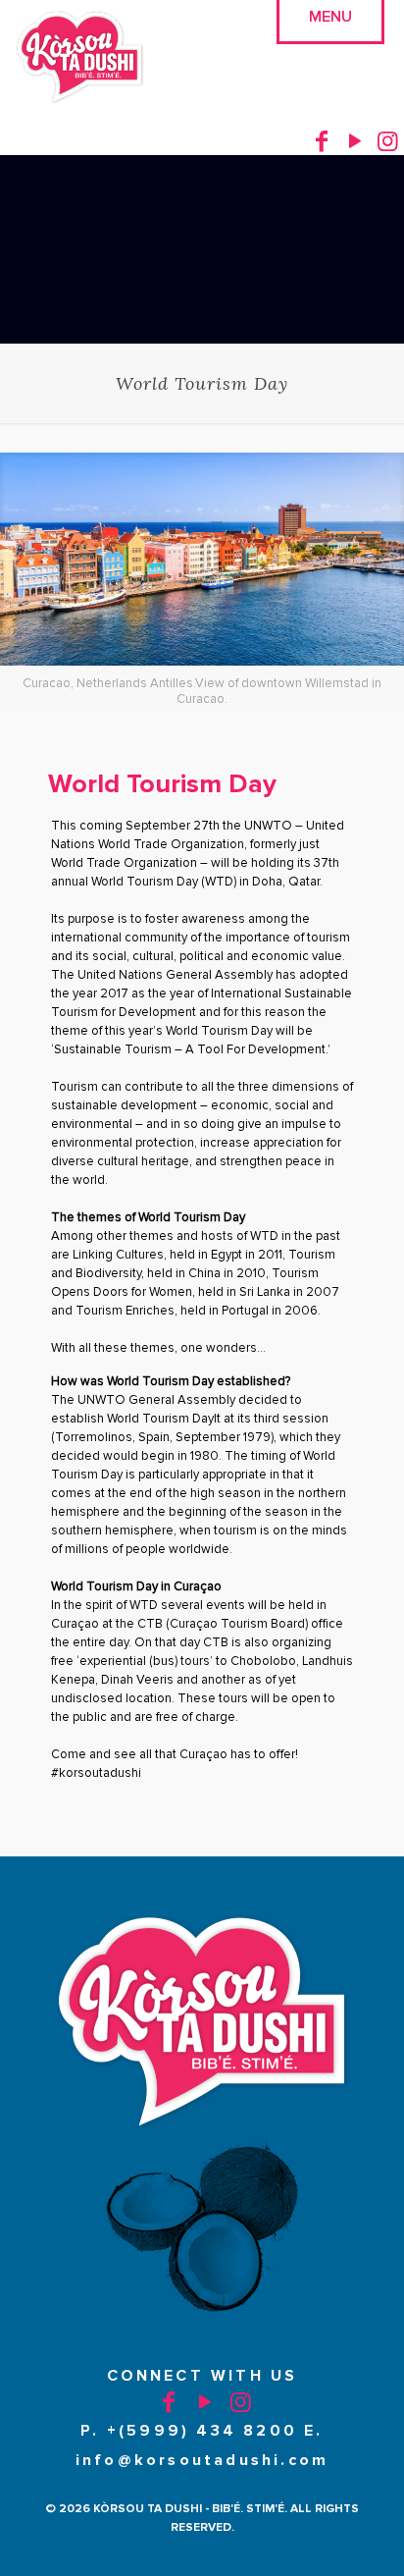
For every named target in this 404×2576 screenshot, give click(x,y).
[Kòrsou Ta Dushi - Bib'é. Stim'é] (81, 59)
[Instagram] (387, 140)
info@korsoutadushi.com (202, 2460)
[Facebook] (322, 140)
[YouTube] (355, 140)
